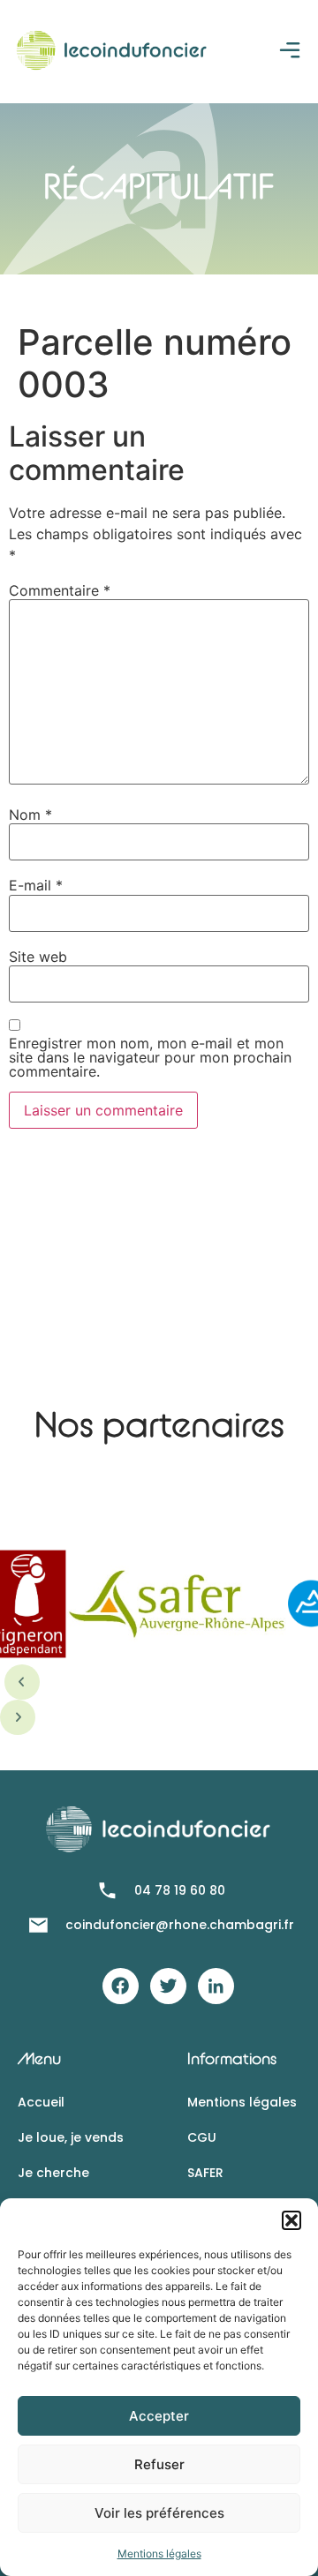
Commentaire (60, 590)
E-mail (36, 885)
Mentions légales (159, 2553)
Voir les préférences (159, 2513)
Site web (38, 957)
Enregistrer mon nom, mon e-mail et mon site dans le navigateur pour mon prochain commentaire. (150, 1057)
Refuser (159, 2464)
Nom (30, 815)
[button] (291, 2220)
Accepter (159, 2416)
